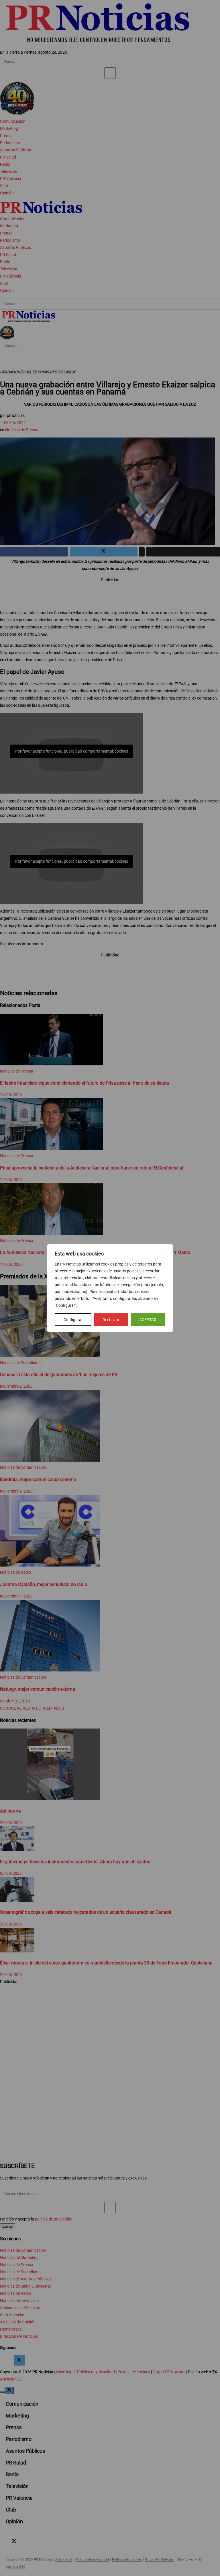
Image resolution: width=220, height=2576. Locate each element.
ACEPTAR (148, 1320)
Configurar (73, 1320)
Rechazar (111, 1320)
